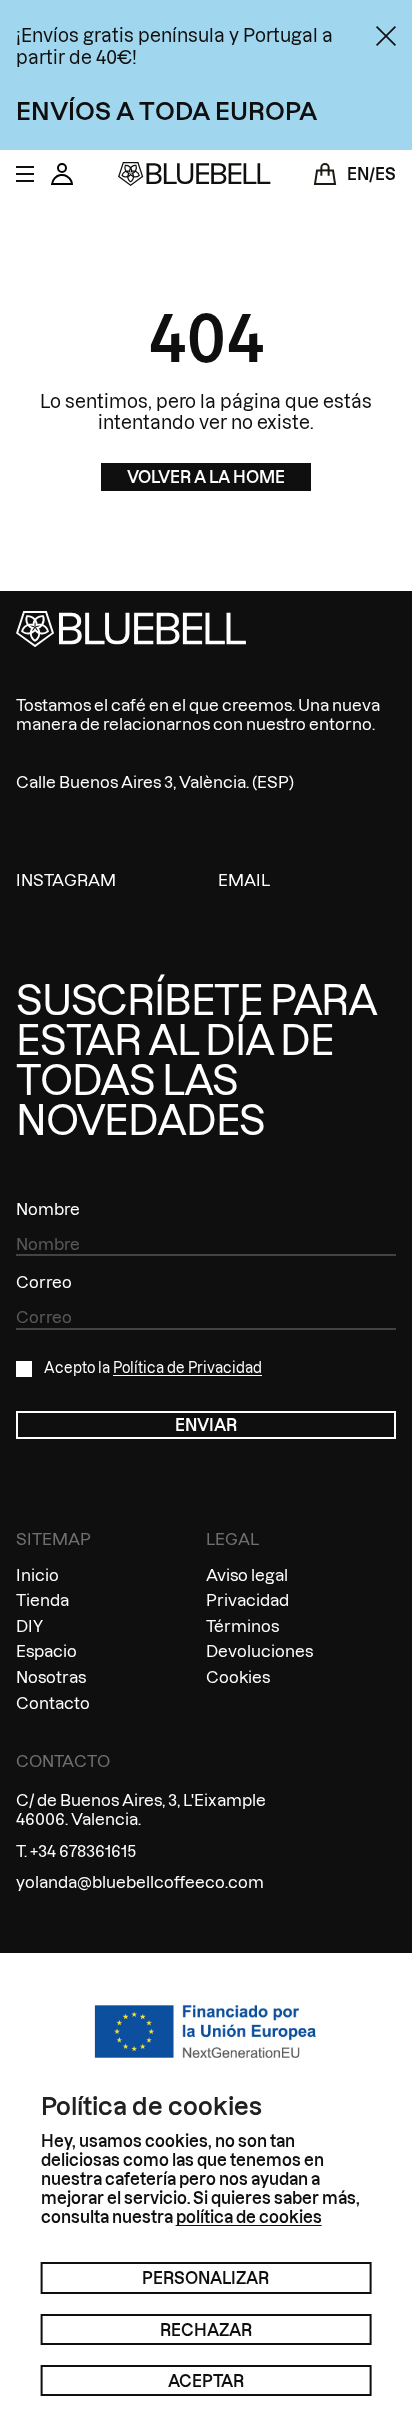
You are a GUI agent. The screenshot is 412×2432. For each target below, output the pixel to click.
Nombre (48, 1208)
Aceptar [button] (206, 2380)
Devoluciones (259, 1650)
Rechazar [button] (206, 2329)
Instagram (66, 879)
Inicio (37, 1574)
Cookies (238, 1676)
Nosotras (51, 1676)
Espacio (46, 1650)
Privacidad (247, 1599)
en (358, 173)
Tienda (42, 1599)
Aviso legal (247, 1574)
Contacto (53, 1702)
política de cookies (249, 2216)
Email (244, 879)
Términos (242, 1625)
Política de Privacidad (187, 1368)
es (385, 173)
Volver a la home (206, 476)
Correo (44, 1281)
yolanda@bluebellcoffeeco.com (140, 1881)
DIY (29, 1625)
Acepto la (153, 1368)
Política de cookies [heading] (151, 2106)
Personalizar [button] (205, 2277)
